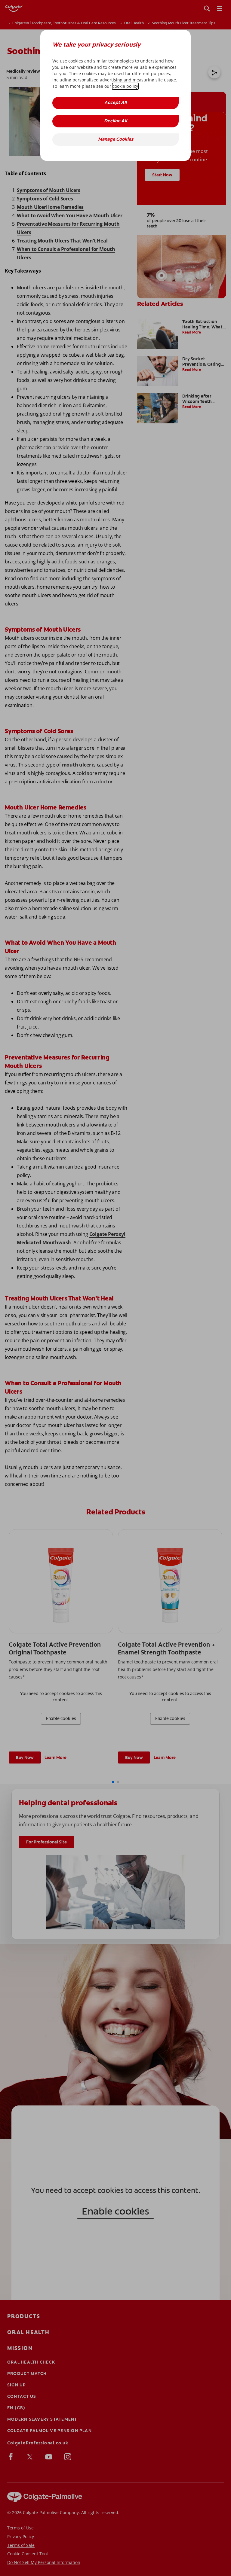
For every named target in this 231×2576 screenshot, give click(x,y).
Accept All (115, 103)
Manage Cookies (116, 140)
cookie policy (125, 86)
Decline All (115, 121)
